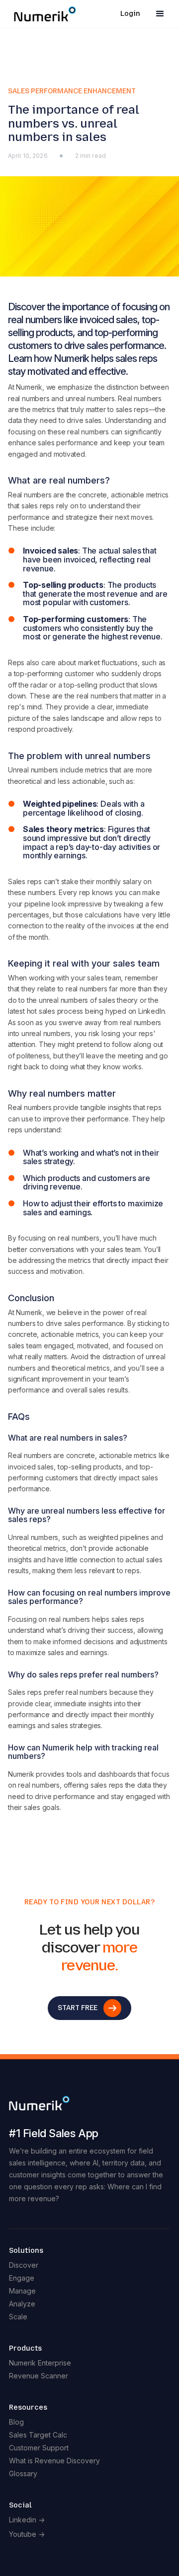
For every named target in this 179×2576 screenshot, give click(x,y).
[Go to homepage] (89, 2102)
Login (130, 14)
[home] (43, 14)
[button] (160, 14)
